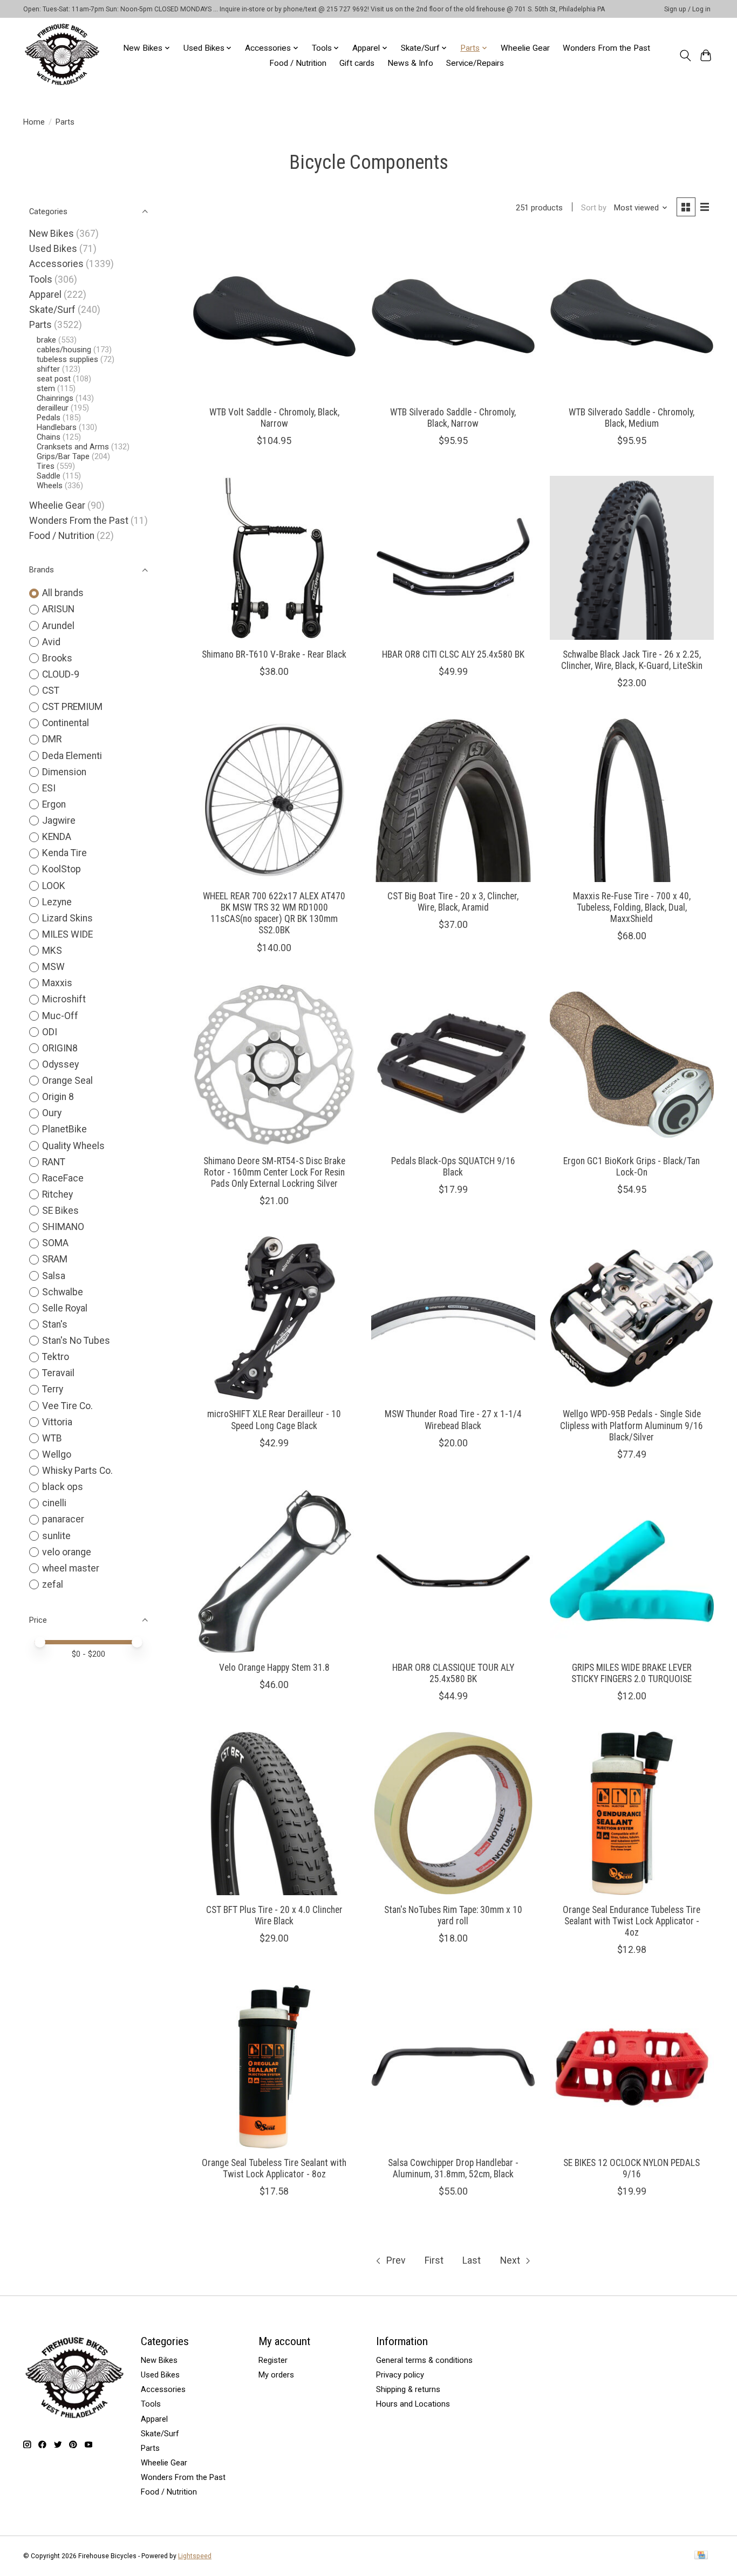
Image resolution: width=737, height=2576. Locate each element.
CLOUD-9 (61, 674)
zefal (53, 1584)
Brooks (57, 658)
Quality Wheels (73, 1146)
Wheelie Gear (525, 48)
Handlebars (57, 427)
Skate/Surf (52, 310)
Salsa (54, 1276)
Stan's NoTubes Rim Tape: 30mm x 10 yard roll (453, 1915)
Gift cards (357, 63)
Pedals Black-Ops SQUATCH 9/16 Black (453, 1167)
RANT (54, 1162)
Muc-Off (60, 1016)
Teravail (58, 1373)
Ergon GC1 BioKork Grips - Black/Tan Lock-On (632, 1167)
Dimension (64, 772)
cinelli (54, 1503)
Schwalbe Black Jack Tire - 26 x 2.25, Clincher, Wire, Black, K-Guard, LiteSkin (632, 660)
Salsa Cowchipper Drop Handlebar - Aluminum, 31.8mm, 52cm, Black (453, 2168)
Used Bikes (53, 249)
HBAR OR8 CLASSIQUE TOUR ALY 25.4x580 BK (453, 1673)
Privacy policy (400, 2375)
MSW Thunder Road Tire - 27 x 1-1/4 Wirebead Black (453, 1420)
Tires (46, 466)
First (434, 2260)
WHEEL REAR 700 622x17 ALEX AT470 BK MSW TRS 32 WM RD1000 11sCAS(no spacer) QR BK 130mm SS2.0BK (274, 913)
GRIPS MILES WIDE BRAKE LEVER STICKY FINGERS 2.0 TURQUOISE (632, 1673)
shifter (48, 369)
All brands (63, 593)
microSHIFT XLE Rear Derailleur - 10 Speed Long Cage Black (274, 1420)
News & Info (410, 63)
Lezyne (57, 902)
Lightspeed (195, 2556)
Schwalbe (63, 1292)
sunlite (56, 1536)
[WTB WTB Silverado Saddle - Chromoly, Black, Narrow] (453, 316)
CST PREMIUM (72, 707)
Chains (49, 437)
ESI (49, 788)
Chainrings (55, 398)
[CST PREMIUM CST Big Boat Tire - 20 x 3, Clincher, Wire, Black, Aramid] (453, 800)
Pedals (49, 418)
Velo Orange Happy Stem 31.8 (274, 1668)
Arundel (58, 626)
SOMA (55, 1243)
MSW (53, 967)
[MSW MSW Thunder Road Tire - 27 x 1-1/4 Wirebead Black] (453, 1318)
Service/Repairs (475, 63)
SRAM (55, 1259)
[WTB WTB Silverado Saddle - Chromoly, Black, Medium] (632, 316)
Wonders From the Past (606, 48)
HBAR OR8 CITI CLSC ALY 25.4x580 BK (453, 654)
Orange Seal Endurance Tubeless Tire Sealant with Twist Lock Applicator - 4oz (632, 1921)
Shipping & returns (408, 2389)
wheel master (71, 1568)
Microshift (64, 999)
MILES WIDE (67, 934)
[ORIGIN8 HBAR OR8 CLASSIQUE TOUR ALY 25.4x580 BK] (453, 1571)
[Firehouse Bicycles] (62, 55)
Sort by (594, 208)
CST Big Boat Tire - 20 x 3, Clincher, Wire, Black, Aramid (453, 902)
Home (34, 122)
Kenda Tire (64, 853)
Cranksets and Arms (73, 447)
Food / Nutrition (298, 63)
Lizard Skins (67, 918)
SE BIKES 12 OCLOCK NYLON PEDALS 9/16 (632, 2168)
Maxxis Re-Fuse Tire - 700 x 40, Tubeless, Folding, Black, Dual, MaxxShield (632, 907)
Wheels (50, 486)
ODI (50, 1032)
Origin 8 (58, 1097)
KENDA (57, 837)
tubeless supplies (67, 359)
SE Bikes (60, 1211)
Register (273, 2360)
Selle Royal (65, 1308)
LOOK (54, 886)
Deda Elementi (72, 756)
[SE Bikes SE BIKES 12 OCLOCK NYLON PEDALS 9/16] (632, 2067)
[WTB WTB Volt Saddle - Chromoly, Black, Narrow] (275, 316)
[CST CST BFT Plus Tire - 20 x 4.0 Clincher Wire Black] (275, 1813)
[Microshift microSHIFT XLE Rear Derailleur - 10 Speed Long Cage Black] (275, 1318)
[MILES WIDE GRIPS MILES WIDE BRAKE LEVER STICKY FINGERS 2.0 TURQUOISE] (632, 1571)
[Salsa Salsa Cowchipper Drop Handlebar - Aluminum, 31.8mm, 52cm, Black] (453, 2067)
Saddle (49, 476)
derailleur (53, 408)
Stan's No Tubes (76, 1341)
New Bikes (52, 234)
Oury (52, 1113)
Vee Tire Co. (67, 1406)
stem (46, 388)
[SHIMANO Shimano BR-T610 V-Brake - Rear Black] (275, 558)
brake (46, 340)
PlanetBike (64, 1129)
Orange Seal (67, 1081)
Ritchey (57, 1194)
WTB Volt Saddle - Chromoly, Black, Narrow (274, 418)
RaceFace (63, 1178)
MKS (52, 951)
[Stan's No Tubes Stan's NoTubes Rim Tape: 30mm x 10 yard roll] (453, 1813)
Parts (40, 325)
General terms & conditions (424, 2360)
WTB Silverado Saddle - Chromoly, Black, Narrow (453, 418)
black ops (63, 1487)
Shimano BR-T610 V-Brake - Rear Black (274, 654)
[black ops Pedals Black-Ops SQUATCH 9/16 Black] (453, 1065)
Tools (41, 279)
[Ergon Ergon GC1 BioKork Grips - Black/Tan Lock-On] (632, 1065)
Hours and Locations (413, 2404)
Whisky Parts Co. (77, 1471)
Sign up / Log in (687, 9)
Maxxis (57, 983)
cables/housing (64, 350)
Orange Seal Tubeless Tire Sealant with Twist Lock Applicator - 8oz (274, 2168)
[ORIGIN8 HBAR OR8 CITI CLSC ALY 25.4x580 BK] (453, 558)
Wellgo (57, 1454)
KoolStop (62, 869)
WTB (52, 1438)
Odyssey (60, 1064)
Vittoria (57, 1422)
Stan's (55, 1324)
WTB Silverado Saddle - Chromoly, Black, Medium (632, 418)
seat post (54, 379)
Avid (51, 642)
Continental (66, 723)
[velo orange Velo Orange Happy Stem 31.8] (275, 1571)
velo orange (67, 1552)
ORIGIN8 (60, 1048)
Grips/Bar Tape (63, 456)
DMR (52, 739)
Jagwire (59, 821)
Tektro (56, 1357)
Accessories (56, 264)
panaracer (63, 1519)
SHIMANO (63, 1227)
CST (51, 691)
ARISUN (58, 609)
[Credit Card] (701, 2556)
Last (472, 2260)
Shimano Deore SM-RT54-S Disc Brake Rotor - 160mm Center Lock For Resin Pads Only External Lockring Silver (274, 1172)
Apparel (45, 295)
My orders (276, 2375)
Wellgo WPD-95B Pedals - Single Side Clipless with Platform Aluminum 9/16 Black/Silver (632, 1425)
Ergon (54, 804)
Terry (53, 1389)
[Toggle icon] (685, 56)
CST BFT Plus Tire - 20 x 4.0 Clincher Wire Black (274, 1915)
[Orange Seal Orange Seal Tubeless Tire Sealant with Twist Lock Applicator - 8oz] (275, 2067)
